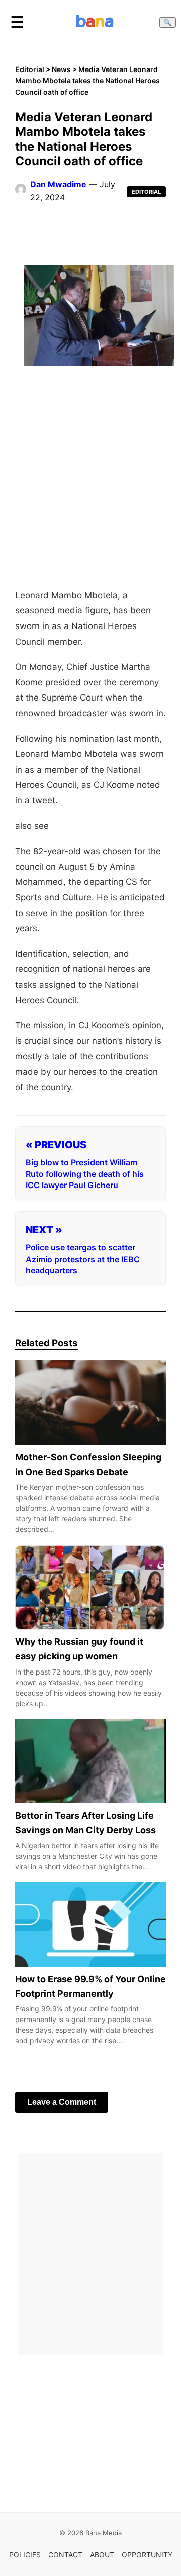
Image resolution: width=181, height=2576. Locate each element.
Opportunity (147, 2555)
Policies (25, 2555)
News (61, 69)
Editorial (30, 69)
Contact (65, 2555)
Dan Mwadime (58, 184)
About (102, 2555)
